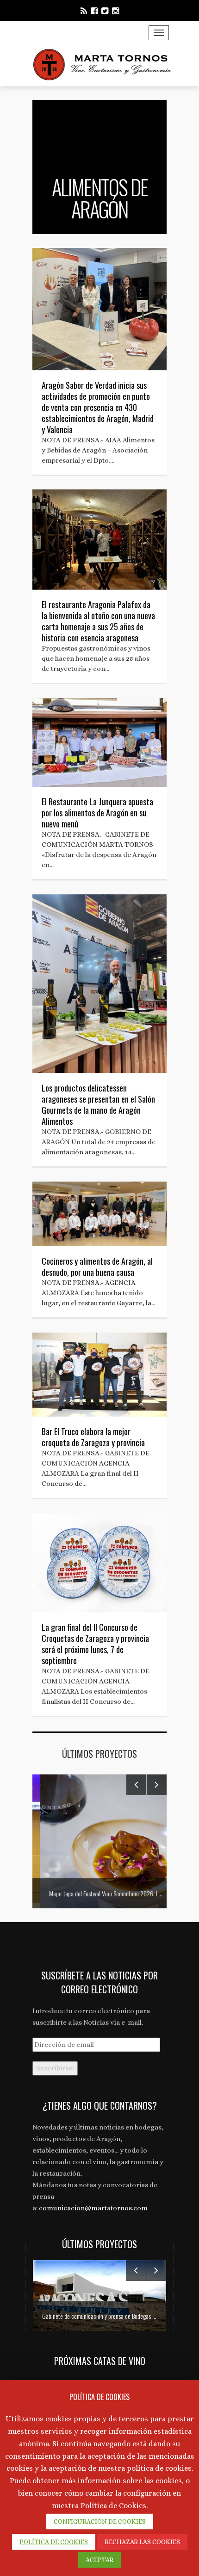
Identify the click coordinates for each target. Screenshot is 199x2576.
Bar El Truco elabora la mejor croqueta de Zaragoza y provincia (93, 1437)
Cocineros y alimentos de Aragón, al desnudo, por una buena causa (97, 1267)
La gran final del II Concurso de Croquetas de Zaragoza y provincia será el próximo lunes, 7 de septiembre (95, 1644)
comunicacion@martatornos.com (93, 2208)
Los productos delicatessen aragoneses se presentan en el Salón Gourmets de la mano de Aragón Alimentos (98, 1104)
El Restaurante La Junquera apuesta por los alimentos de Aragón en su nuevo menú (97, 813)
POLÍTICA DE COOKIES (54, 2542)
